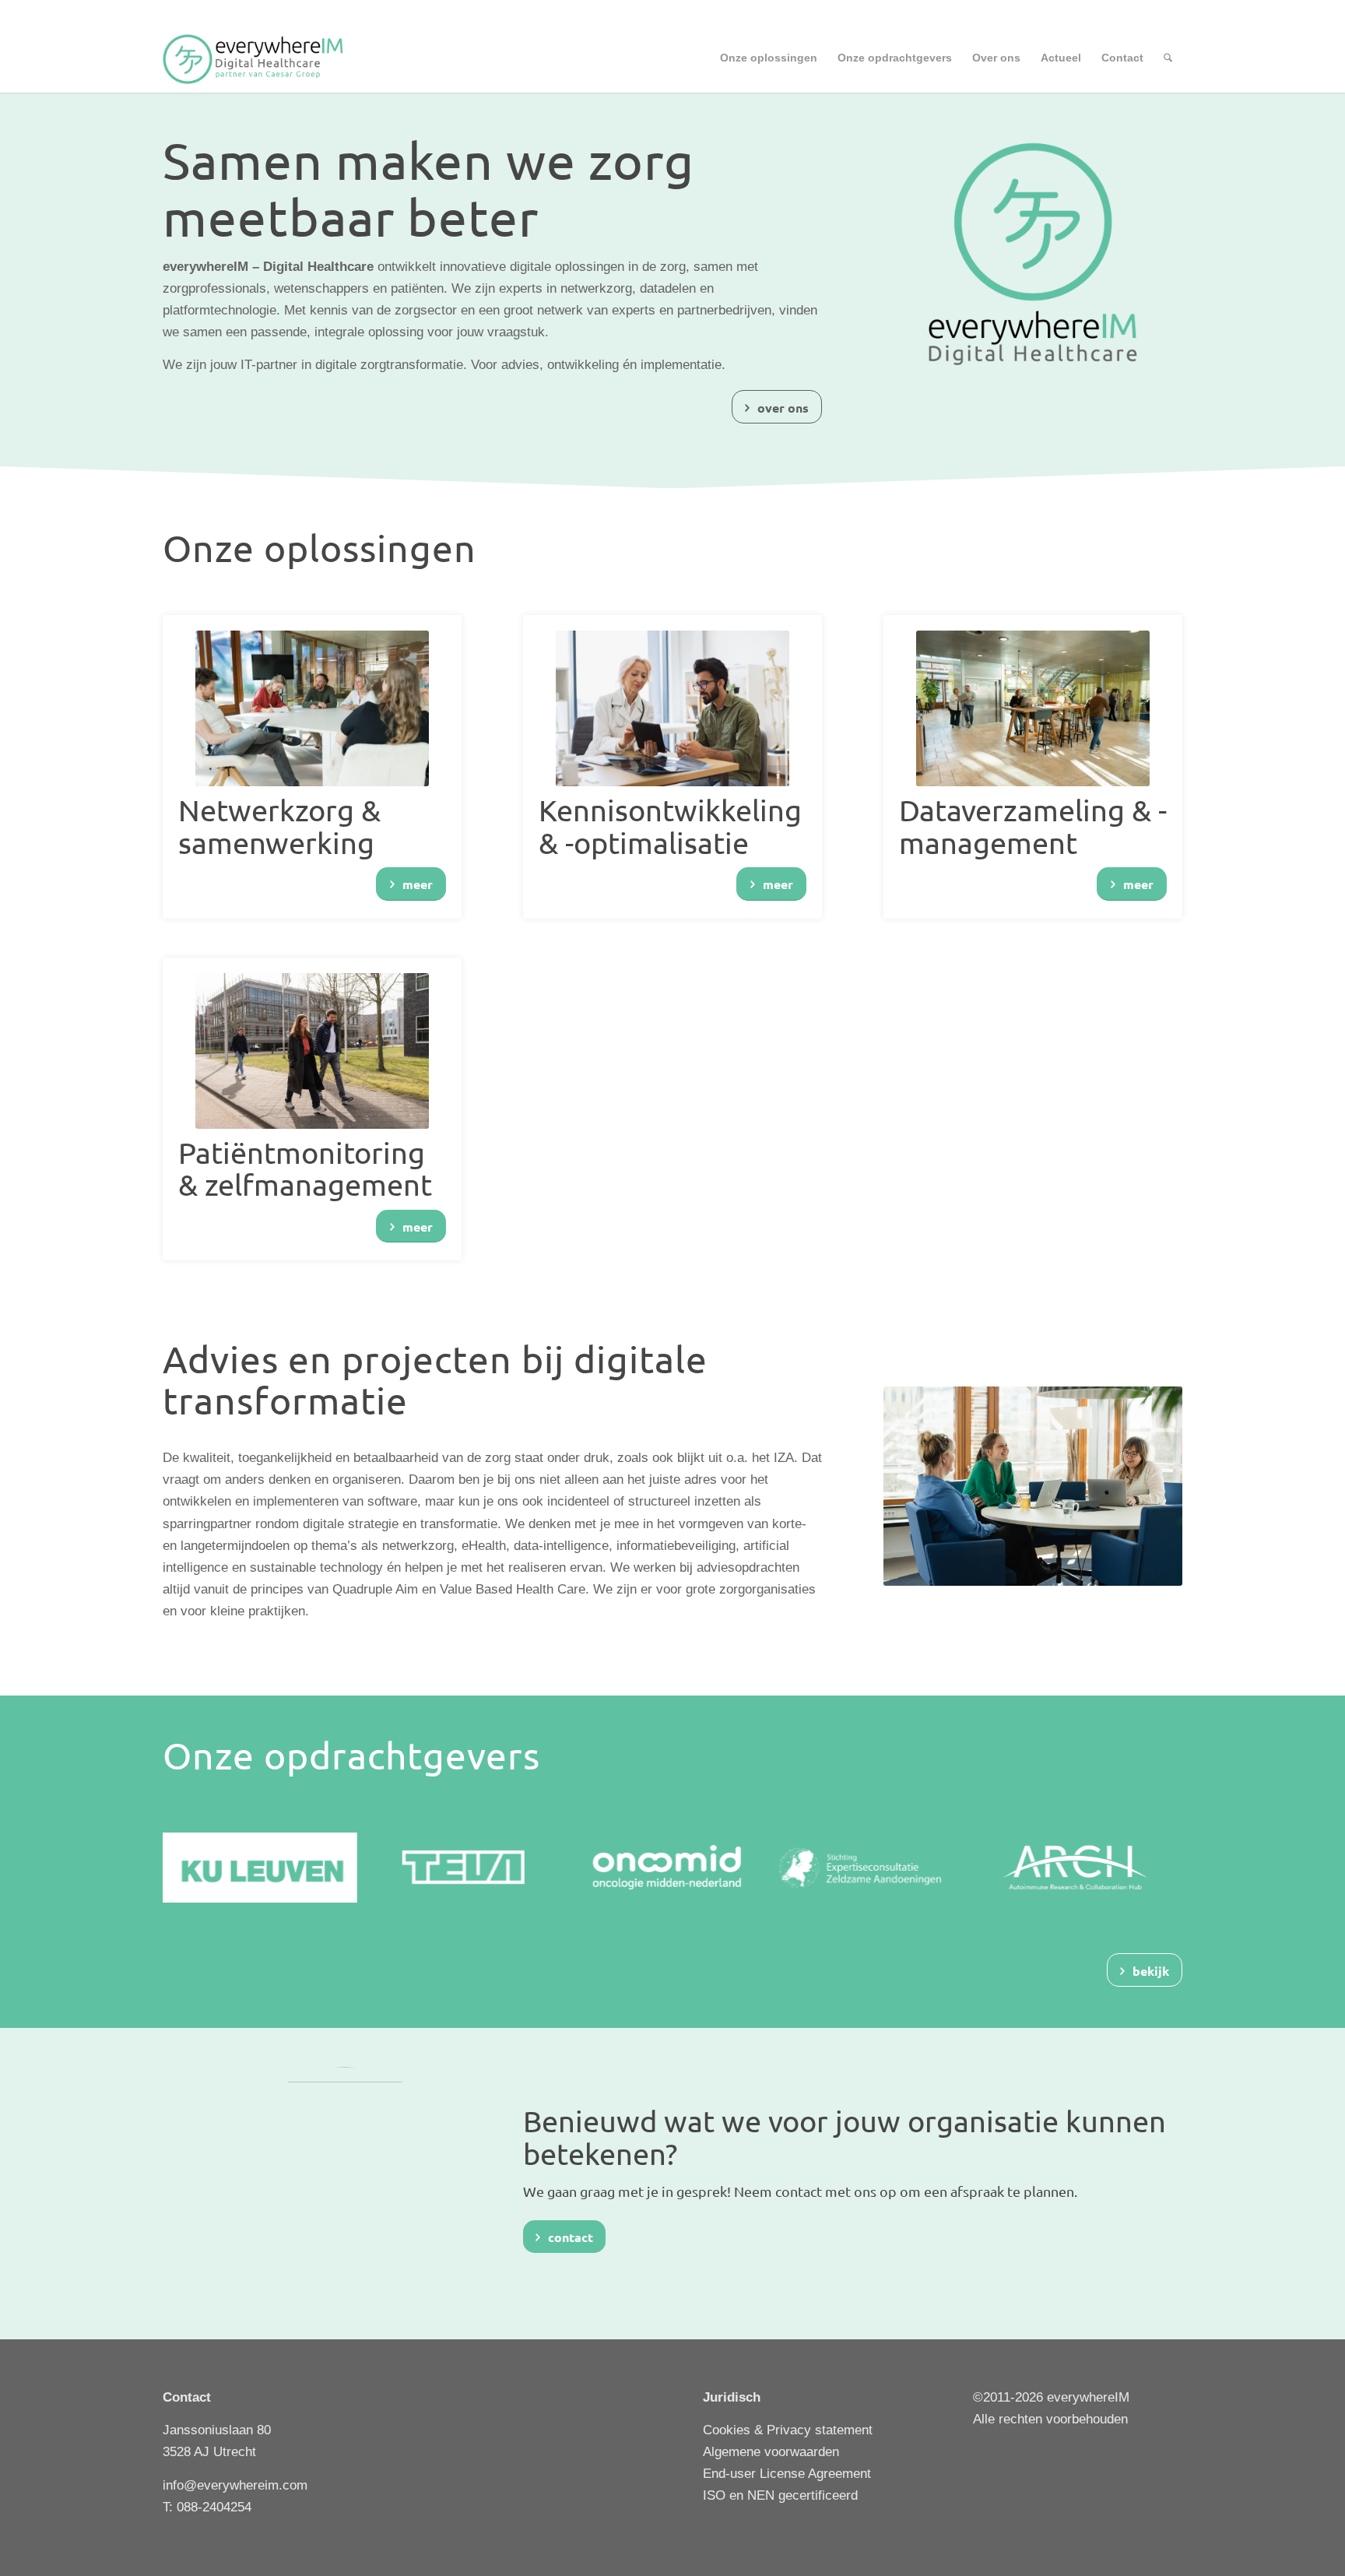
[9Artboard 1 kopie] (260, 58)
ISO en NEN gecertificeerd (780, 2495)
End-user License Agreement (787, 2474)
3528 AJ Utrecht (209, 2452)
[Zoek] (1168, 58)
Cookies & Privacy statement (788, 2430)
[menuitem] (769, 58)
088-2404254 (214, 2507)
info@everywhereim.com (235, 2485)
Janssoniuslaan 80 (217, 2430)
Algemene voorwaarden (771, 2452)
